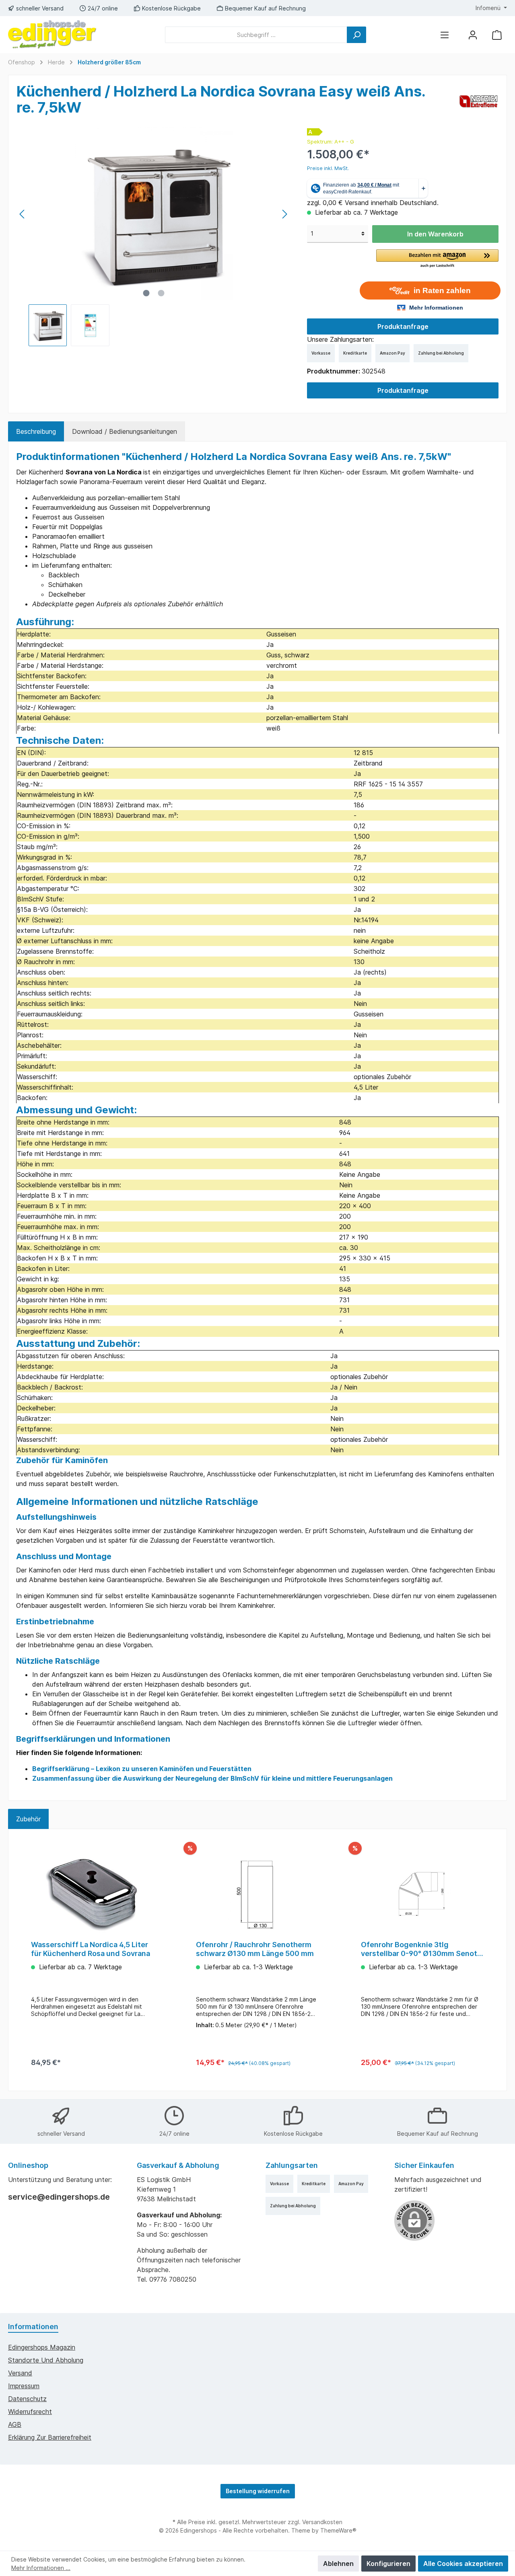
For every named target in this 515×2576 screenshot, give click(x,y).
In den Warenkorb (435, 234)
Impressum (24, 2386)
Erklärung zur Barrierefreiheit (50, 2437)
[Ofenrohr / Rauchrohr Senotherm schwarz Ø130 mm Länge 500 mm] (257, 1894)
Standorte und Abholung (46, 2360)
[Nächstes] (284, 214)
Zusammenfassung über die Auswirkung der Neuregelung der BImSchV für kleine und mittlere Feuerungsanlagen (212, 1778)
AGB (15, 2424)
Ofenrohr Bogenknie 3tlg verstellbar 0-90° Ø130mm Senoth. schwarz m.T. (422, 1949)
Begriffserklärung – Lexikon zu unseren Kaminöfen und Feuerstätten (142, 1769)
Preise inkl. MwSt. (328, 168)
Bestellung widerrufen (258, 2491)
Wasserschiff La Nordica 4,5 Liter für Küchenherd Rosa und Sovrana (91, 1949)
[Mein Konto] (473, 35)
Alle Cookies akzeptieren (463, 2564)
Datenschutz (27, 2399)
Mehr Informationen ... (41, 2568)
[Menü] (445, 35)
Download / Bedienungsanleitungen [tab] (125, 431)
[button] (437, 259)
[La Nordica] (479, 101)
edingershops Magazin (42, 2347)
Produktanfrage (403, 326)
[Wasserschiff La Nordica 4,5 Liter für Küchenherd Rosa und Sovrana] (93, 1894)
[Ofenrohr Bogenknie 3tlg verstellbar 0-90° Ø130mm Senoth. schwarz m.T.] (422, 1894)
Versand (20, 2373)
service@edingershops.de (59, 2197)
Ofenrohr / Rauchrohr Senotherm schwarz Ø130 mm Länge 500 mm (255, 1949)
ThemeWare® (338, 2530)
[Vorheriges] (23, 214)
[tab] (36, 431)
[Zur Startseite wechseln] (52, 35)
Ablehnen (338, 2564)
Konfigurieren (388, 2564)
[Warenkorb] (497, 35)
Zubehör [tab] (28, 1819)
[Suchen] (356, 35)
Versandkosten (322, 2522)
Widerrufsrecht (30, 2412)
